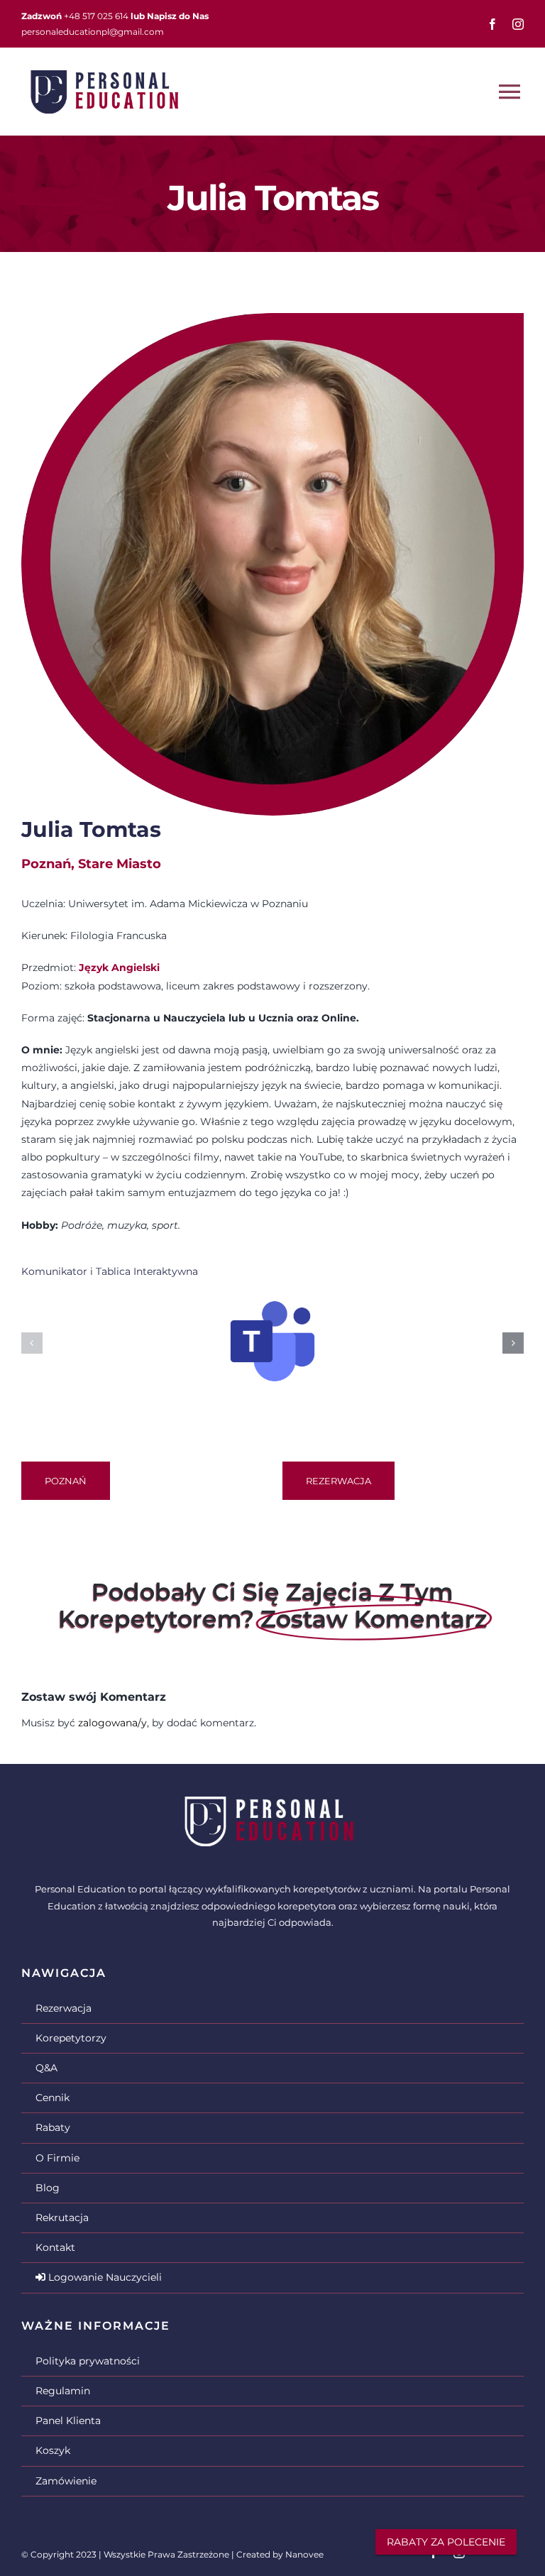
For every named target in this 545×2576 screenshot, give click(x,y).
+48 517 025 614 (96, 16)
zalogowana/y (112, 1723)
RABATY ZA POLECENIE (446, 2542)
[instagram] (518, 24)
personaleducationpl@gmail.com (93, 32)
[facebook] (492, 24)
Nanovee (304, 2554)
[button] (32, 1343)
